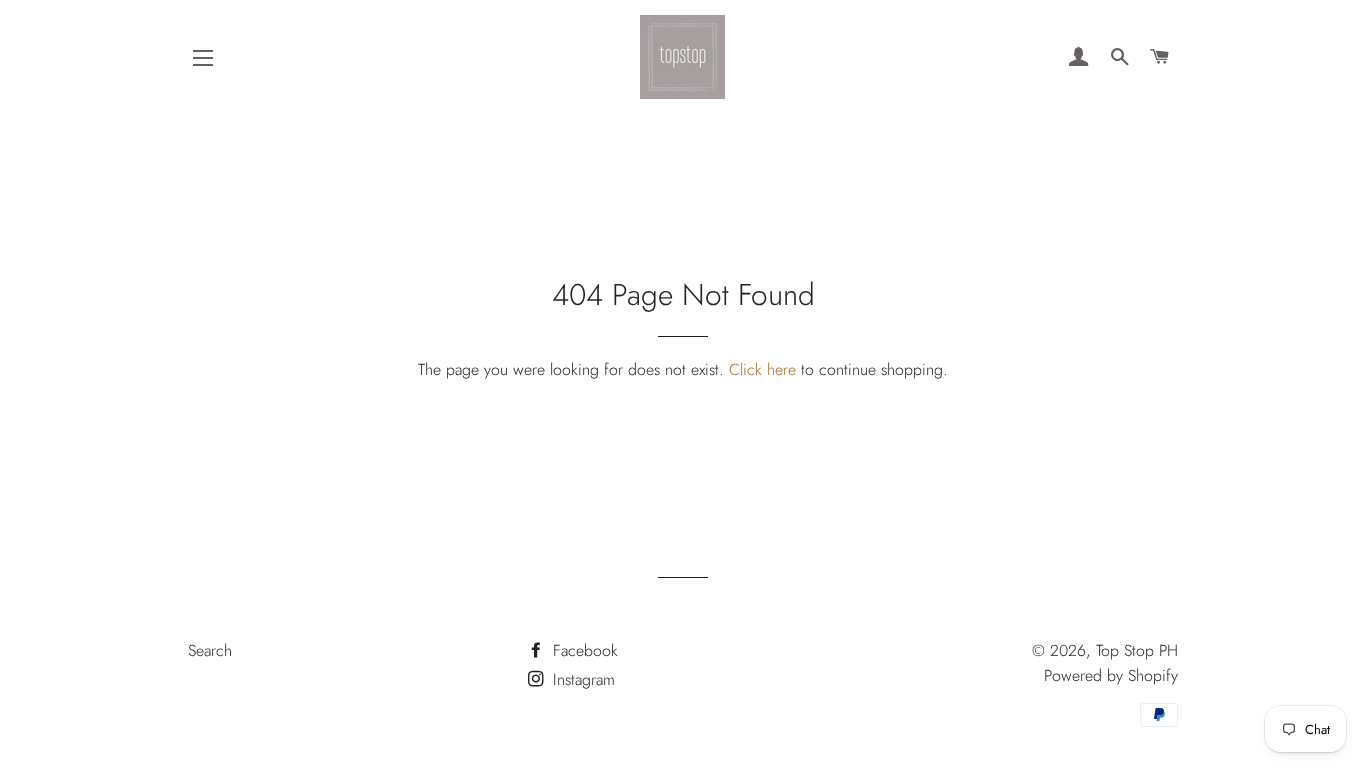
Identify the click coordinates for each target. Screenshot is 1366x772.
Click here (762, 369)
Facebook (583, 650)
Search (210, 650)
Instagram (581, 679)
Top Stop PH (1137, 650)
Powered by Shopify (1111, 675)
